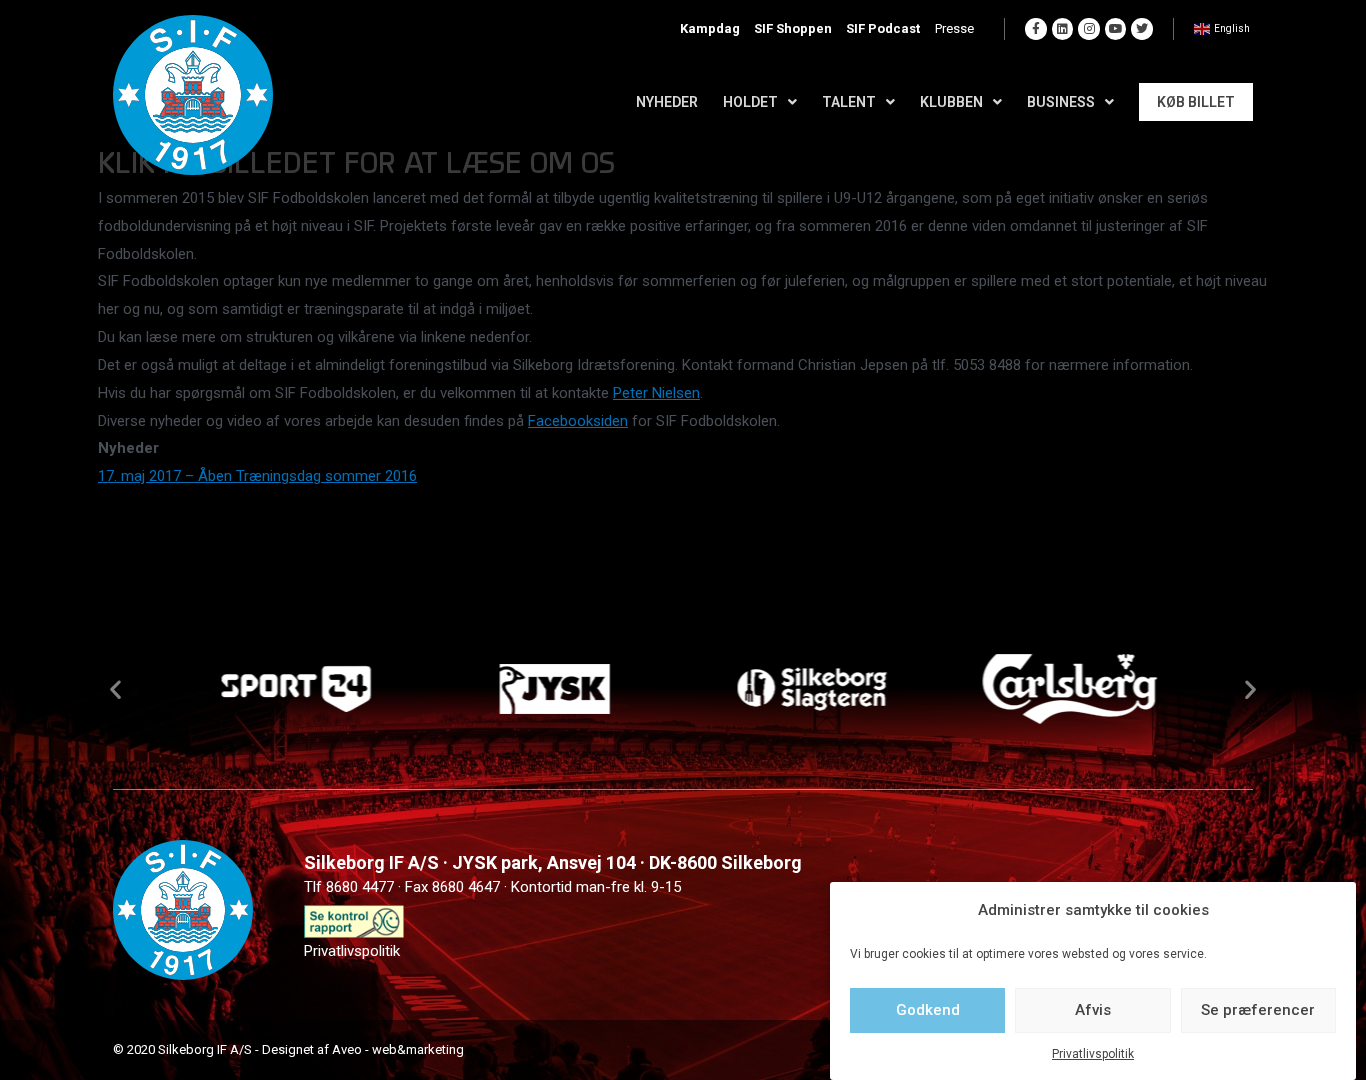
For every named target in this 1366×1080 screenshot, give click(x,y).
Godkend (928, 1010)
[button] (115, 688)
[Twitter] (1142, 29)
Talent (849, 102)
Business (1061, 102)
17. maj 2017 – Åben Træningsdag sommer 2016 (257, 476)
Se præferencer (1258, 1010)
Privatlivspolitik (1093, 1054)
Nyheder (667, 102)
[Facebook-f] (1036, 29)
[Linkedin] (1063, 29)
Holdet (750, 102)
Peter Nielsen (656, 393)
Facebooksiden (578, 421)
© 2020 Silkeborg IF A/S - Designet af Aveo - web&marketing (288, 1049)
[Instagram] (1089, 29)
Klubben (951, 102)
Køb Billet (1196, 102)
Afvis (1093, 1010)
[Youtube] (1116, 29)
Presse (954, 28)
